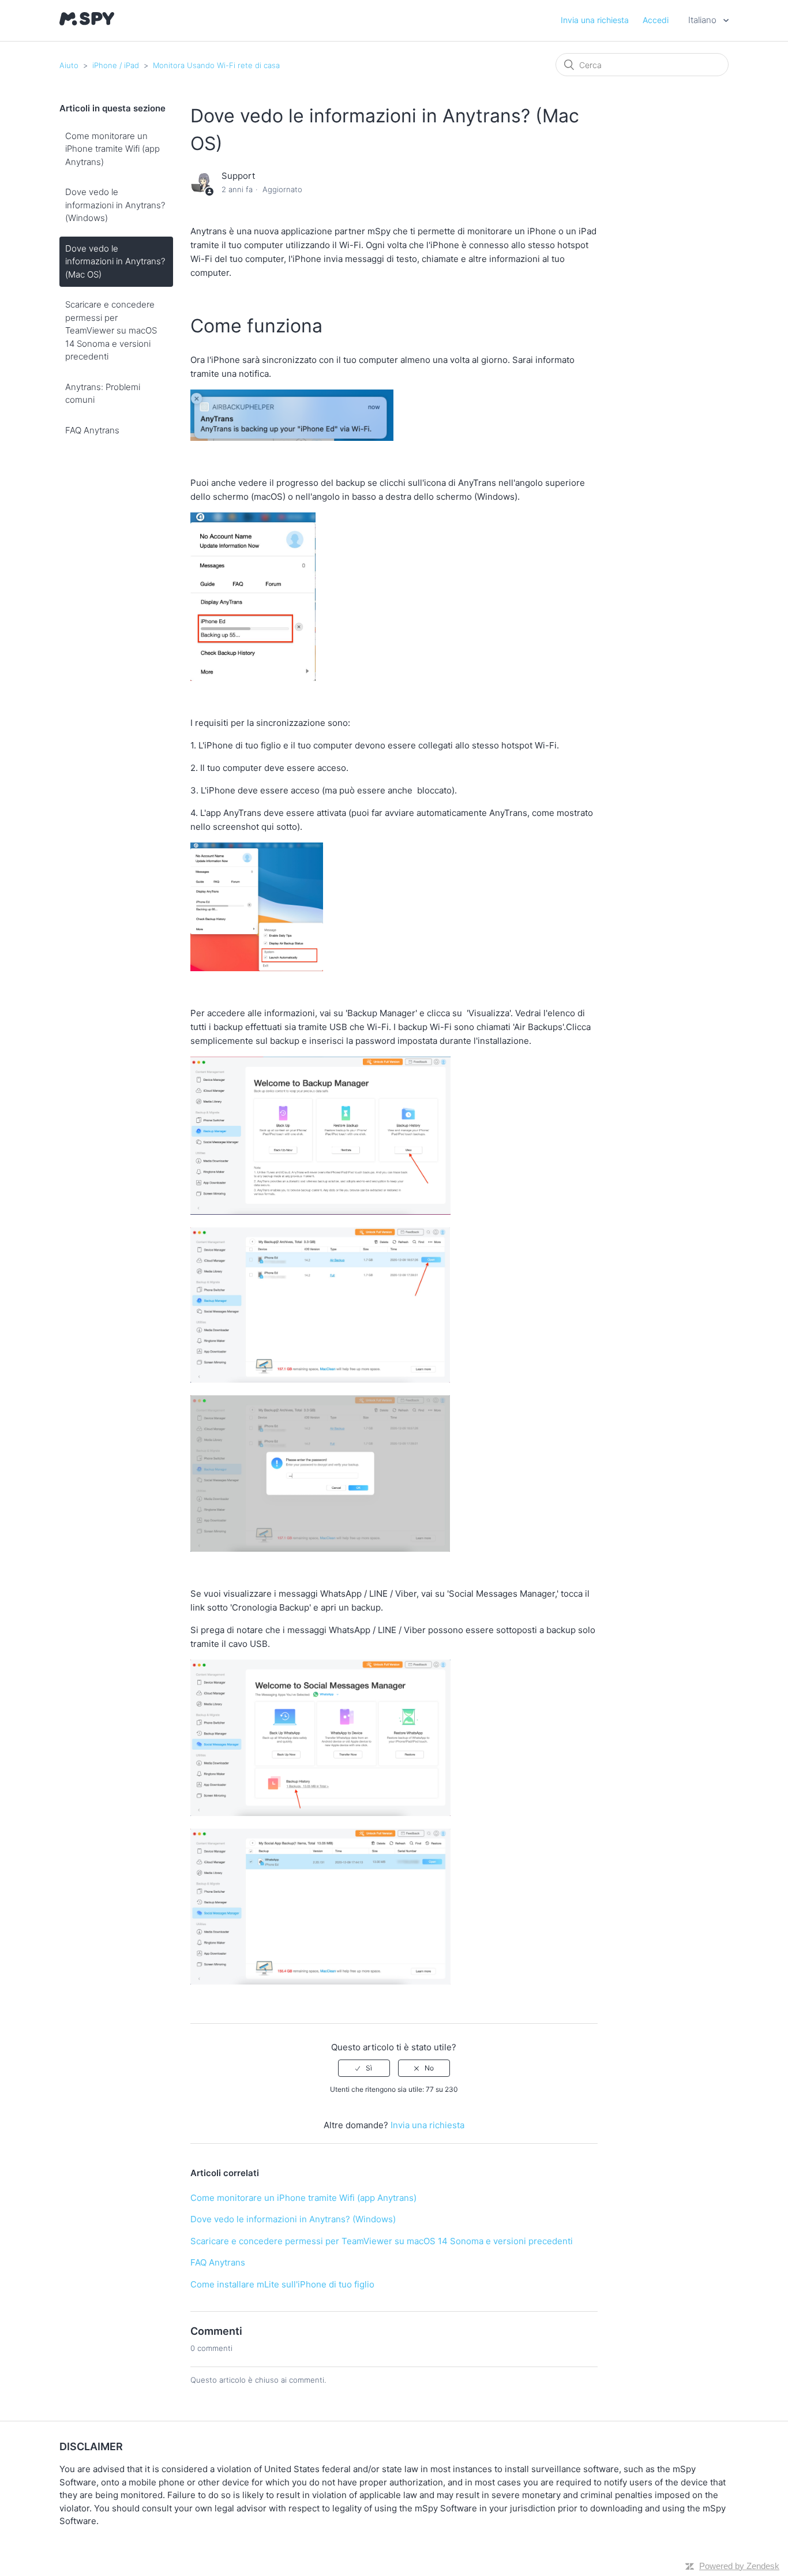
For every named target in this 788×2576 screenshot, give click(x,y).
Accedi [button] (656, 20)
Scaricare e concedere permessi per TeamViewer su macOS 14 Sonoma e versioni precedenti (111, 330)
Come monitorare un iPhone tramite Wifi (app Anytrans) (112, 149)
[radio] (364, 2068)
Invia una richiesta (595, 20)
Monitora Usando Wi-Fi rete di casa (216, 65)
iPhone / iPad (116, 65)
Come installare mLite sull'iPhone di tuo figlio (282, 2284)
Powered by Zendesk (739, 2566)
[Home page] (87, 22)
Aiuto (69, 65)
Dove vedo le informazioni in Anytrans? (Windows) (115, 205)
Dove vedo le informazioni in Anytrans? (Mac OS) (115, 261)
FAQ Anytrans (92, 430)
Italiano (703, 20)
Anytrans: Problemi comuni (103, 394)
